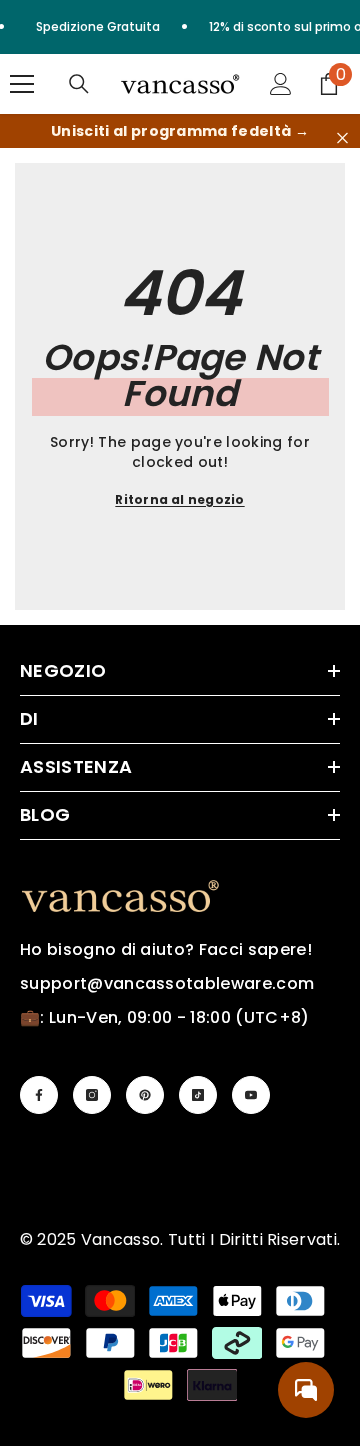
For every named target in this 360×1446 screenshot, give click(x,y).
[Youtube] (251, 1095)
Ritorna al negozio (179, 499)
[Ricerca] (79, 84)
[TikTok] (198, 1095)
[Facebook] (39, 1095)
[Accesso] (281, 84)
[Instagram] (92, 1095)
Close (342, 138)
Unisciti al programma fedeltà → (180, 131)
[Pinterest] (145, 1095)
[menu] (22, 84)
